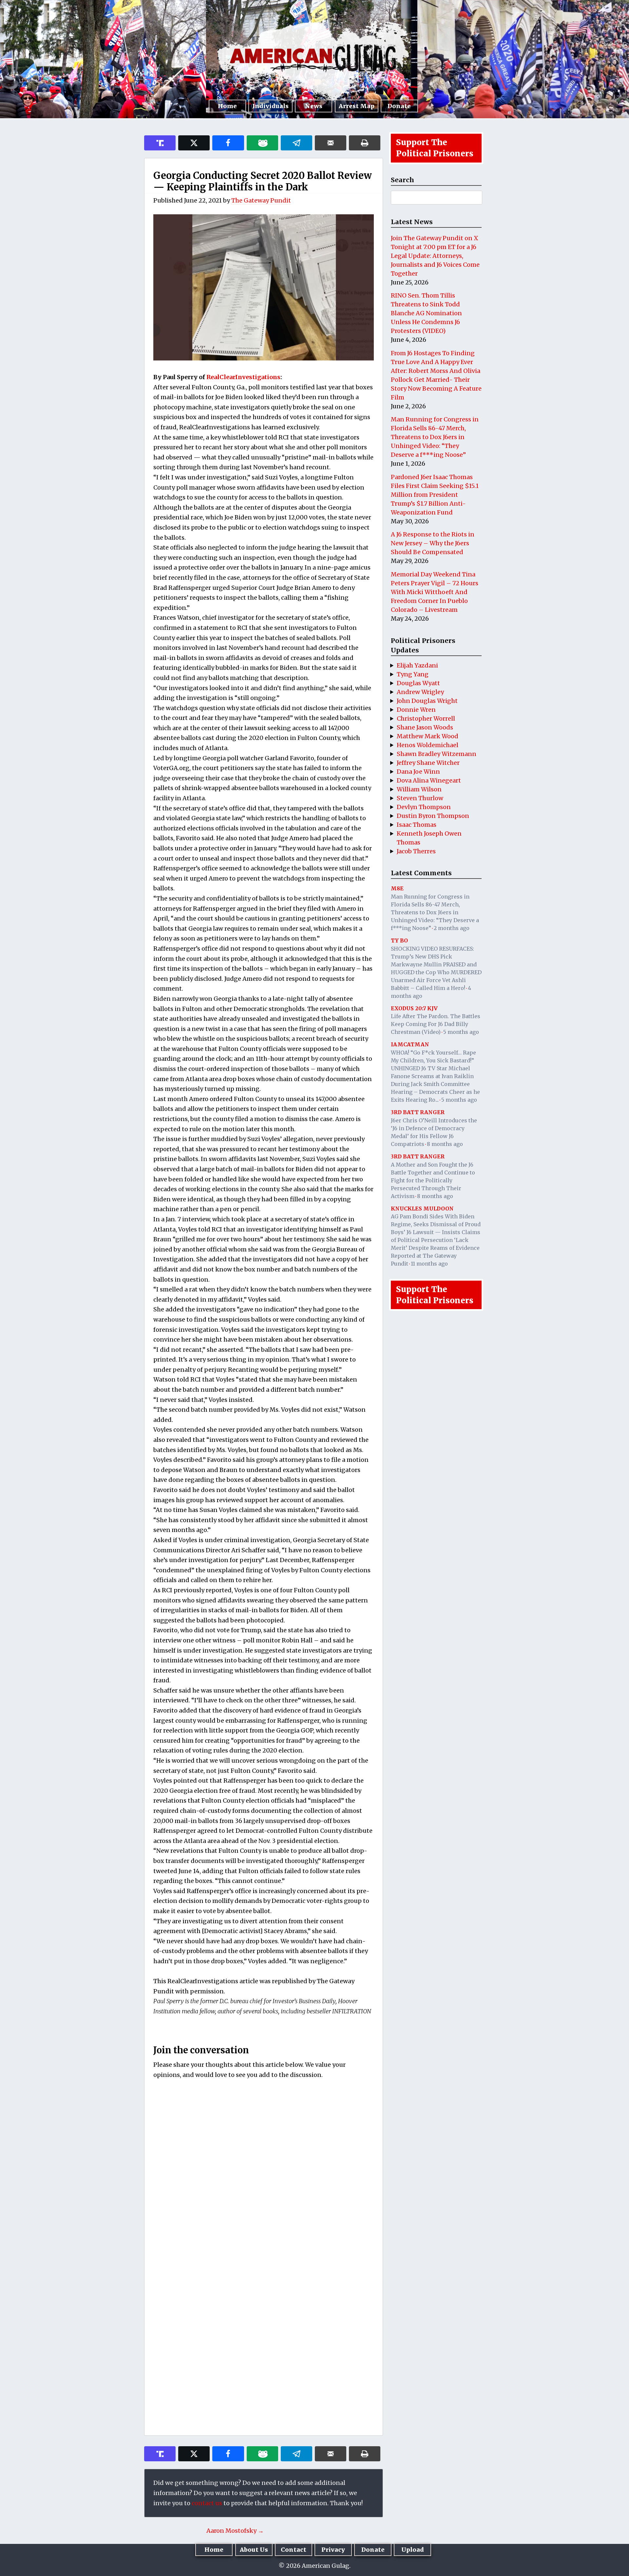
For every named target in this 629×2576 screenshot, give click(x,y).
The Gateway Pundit (261, 200)
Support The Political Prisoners (435, 148)
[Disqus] (264, 2171)
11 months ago (429, 1264)
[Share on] (296, 143)
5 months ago (461, 1032)
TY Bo (399, 940)
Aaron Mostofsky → (235, 2531)
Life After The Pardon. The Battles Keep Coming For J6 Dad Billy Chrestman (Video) (436, 1024)
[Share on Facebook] (228, 143)
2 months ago (452, 928)
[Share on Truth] (160, 143)
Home (227, 106)
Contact (294, 2550)
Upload (413, 2550)
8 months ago (445, 1144)
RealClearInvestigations (243, 377)
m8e (397, 888)
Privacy (333, 2550)
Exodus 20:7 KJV (414, 1008)
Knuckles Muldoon (422, 1209)
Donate (399, 106)
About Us (254, 2550)
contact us (207, 2503)
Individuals (270, 106)
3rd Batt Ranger (418, 1112)
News (314, 106)
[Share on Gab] (262, 143)
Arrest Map (357, 106)
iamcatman (410, 1044)
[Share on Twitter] (194, 143)
